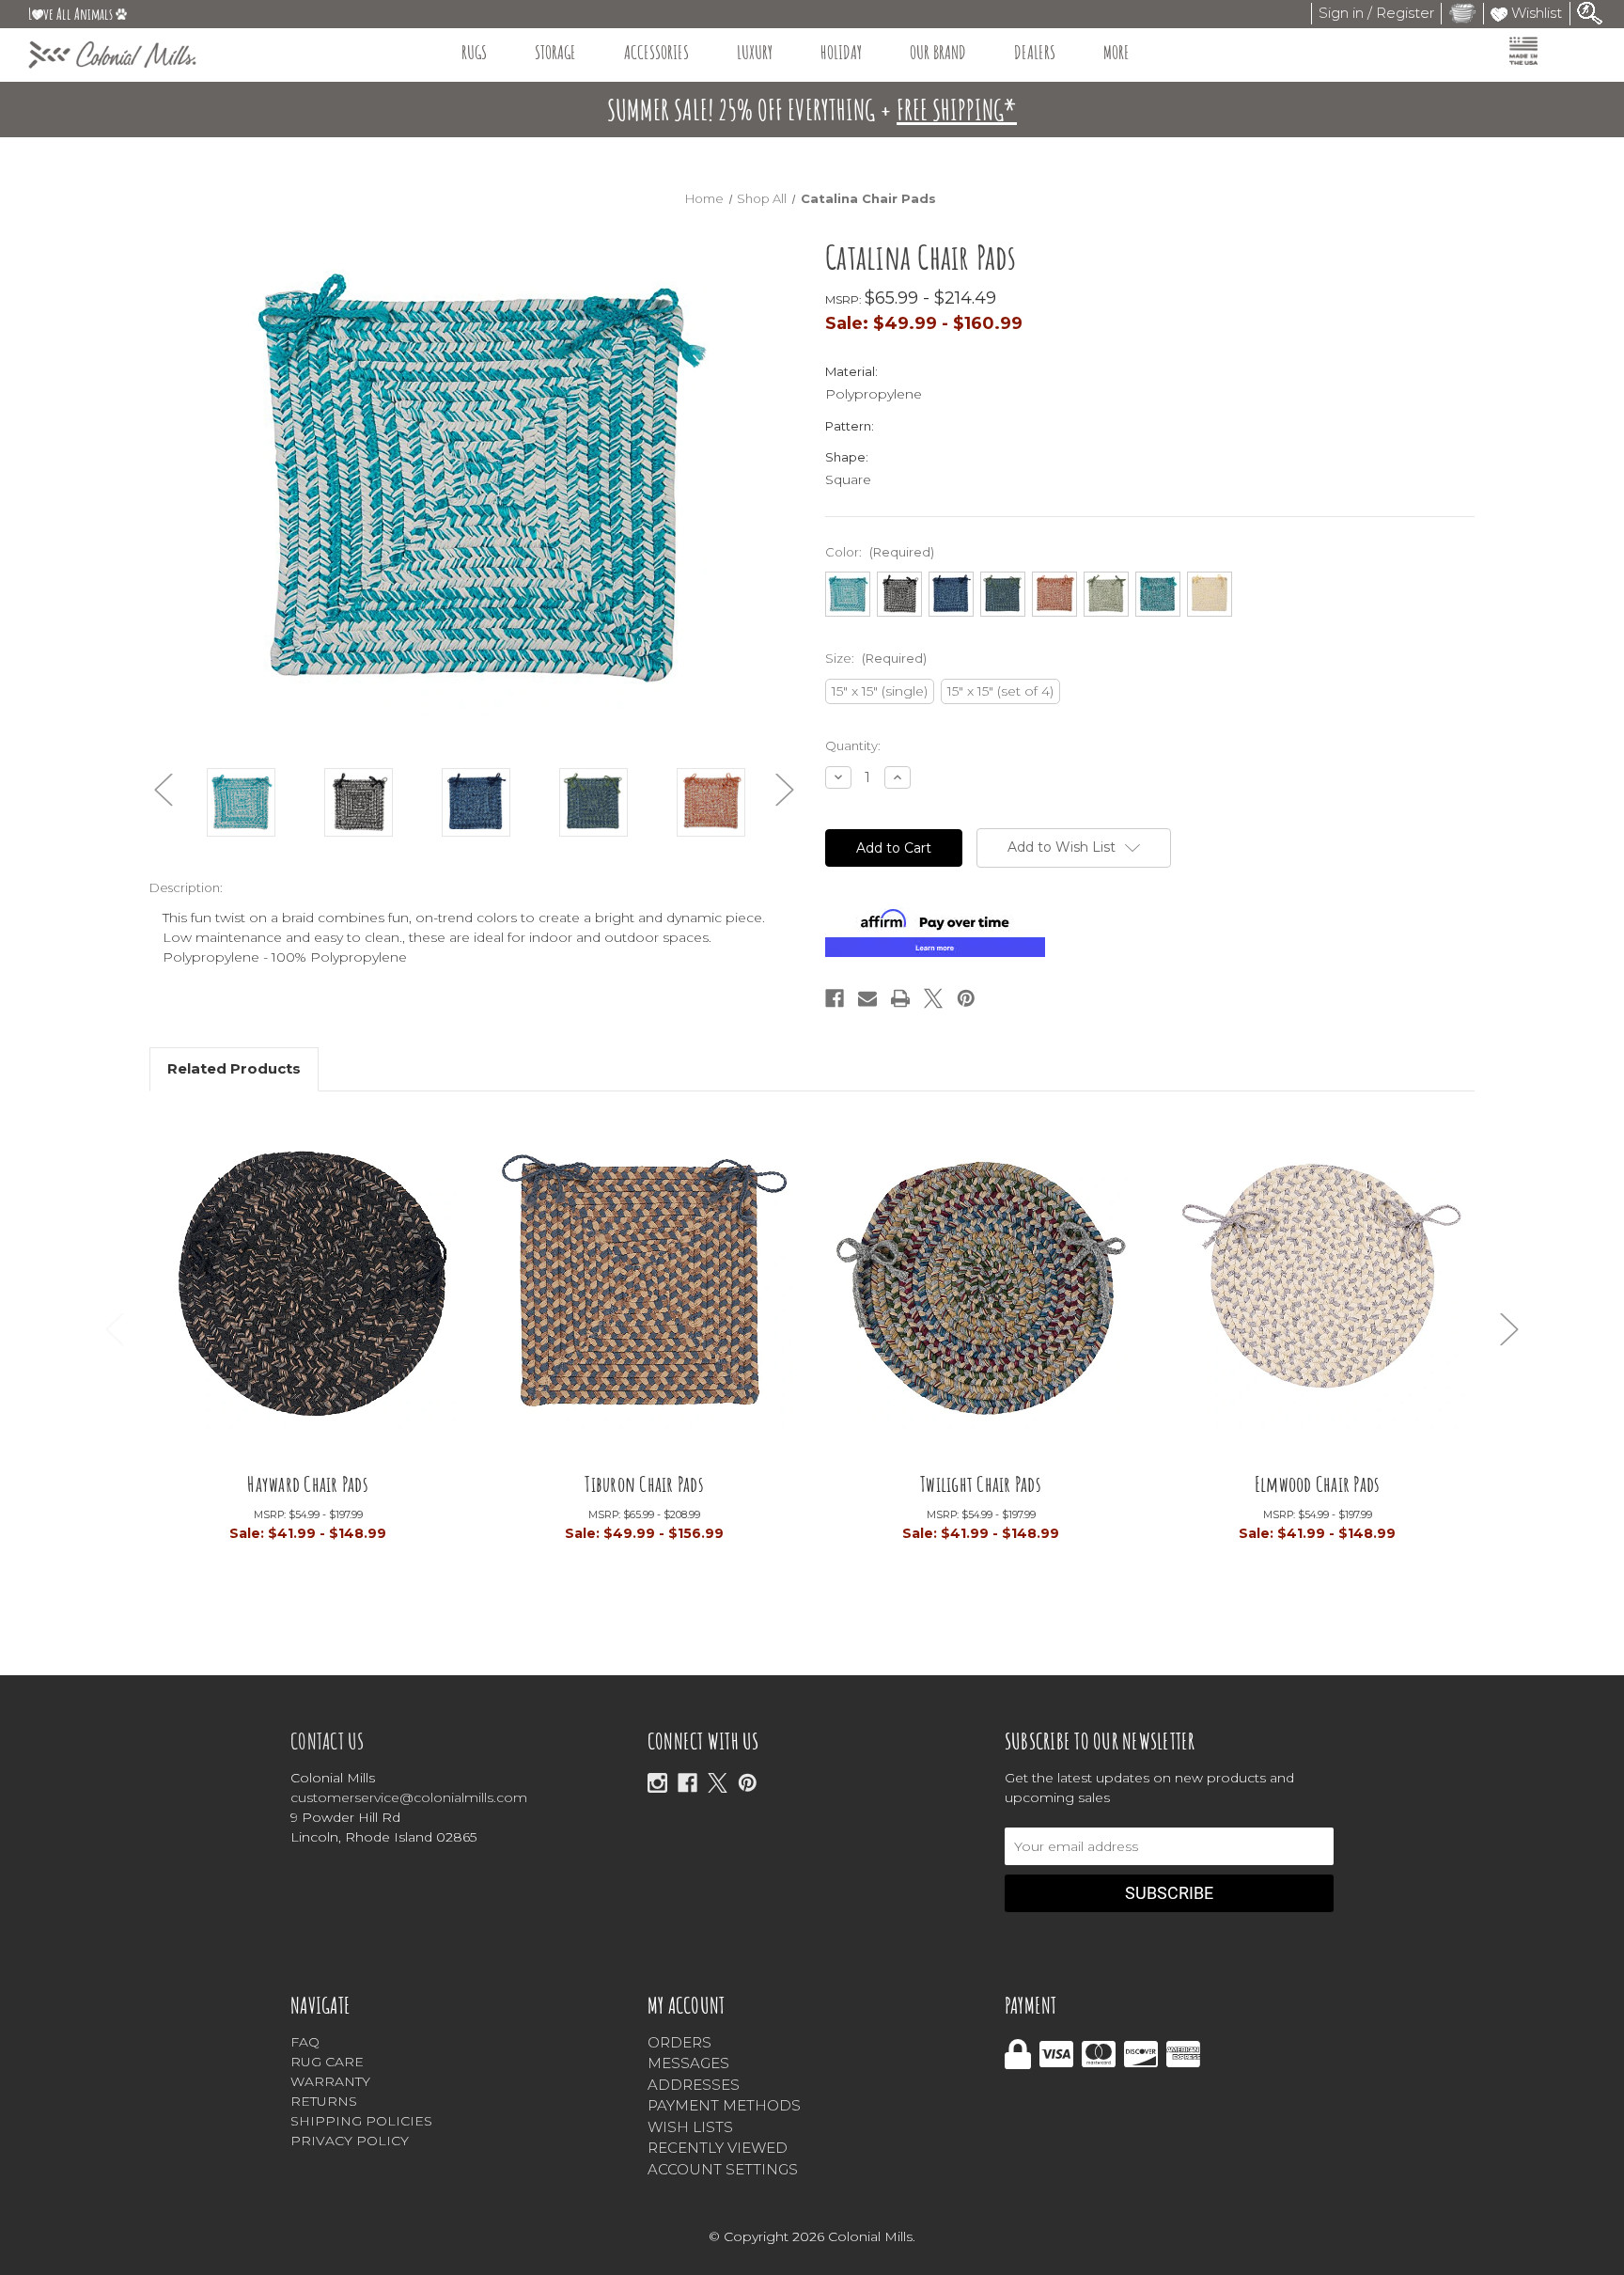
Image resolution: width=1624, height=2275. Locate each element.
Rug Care (327, 2062)
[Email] (867, 998)
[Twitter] (933, 998)
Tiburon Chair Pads (644, 1483)
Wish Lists (690, 2127)
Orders (679, 2042)
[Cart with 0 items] (1462, 13)
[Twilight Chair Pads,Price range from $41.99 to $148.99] (981, 1294)
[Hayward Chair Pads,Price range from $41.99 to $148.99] (308, 1294)
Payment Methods (724, 2105)
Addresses (694, 2085)
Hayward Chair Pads (308, 1483)
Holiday (841, 52)
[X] (718, 1783)
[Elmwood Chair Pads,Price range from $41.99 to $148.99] (1318, 1294)
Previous (164, 790)
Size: (876, 658)
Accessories (656, 52)
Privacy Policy (350, 2141)
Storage (555, 52)
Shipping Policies (361, 2121)
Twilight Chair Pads (981, 1483)
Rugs (474, 52)
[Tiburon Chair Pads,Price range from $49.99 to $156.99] (645, 1294)
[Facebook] (835, 998)
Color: (880, 552)
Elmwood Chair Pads (1318, 1483)
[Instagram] (657, 1783)
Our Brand (938, 52)
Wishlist (1535, 13)
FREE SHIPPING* (957, 110)
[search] (1590, 12)
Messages (688, 2063)
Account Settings (723, 2169)
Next (785, 790)
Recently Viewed (718, 2148)
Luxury (755, 52)
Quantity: (853, 745)
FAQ (305, 2042)
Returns (324, 2101)
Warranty (330, 2081)
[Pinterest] (966, 998)
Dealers (1035, 52)
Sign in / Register (1376, 13)
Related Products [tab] (234, 1068)
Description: (186, 887)
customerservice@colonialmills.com (409, 1797)
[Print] (900, 998)
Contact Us (328, 1741)
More (1116, 52)
